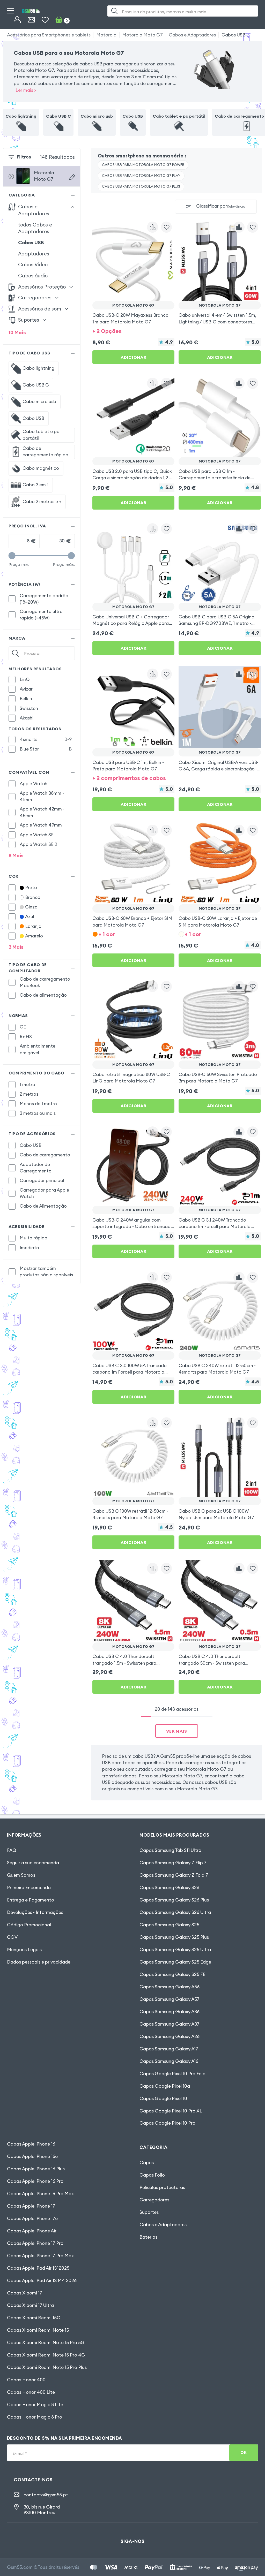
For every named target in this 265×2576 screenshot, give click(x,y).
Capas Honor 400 (26, 2380)
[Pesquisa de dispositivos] (72, 177)
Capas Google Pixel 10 (163, 2098)
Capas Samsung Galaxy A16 (169, 2061)
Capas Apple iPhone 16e (32, 2156)
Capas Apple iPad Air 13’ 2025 (38, 2268)
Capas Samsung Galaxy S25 (169, 1925)
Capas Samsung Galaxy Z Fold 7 (174, 1875)
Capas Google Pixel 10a (165, 2086)
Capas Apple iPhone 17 (31, 2206)
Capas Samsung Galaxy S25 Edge (175, 1962)
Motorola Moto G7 (142, 35)
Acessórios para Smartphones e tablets (49, 35)
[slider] (12, 556)
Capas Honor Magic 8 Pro (35, 2417)
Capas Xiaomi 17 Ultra (30, 2305)
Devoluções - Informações (35, 1912)
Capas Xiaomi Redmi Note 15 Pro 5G (46, 2343)
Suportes (149, 2212)
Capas (147, 2163)
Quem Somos (21, 1875)
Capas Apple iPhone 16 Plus (36, 2169)
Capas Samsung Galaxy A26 (170, 2036)
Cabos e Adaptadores (192, 35)
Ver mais (177, 1731)
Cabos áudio (33, 276)
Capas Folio (152, 2175)
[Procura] (115, 11)
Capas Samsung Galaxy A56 (170, 1987)
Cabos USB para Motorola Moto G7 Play (141, 176)
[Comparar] (153, 227)
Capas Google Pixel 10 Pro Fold (172, 2074)
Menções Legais (24, 1950)
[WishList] (45, 20)
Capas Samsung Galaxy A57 (170, 1999)
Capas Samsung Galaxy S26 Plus (174, 1900)
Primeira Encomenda (29, 1888)
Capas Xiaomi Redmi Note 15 (38, 2330)
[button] (134, 331)
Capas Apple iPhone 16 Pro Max (40, 2194)
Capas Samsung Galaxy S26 (169, 1888)
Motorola (106, 35)
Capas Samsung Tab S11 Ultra (170, 1850)
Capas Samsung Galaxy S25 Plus (174, 1937)
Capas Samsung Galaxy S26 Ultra (175, 1912)
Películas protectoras (162, 2187)
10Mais (17, 332)
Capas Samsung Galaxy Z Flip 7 (173, 1863)
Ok (244, 2453)
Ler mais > (26, 90)
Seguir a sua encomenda (33, 1863)
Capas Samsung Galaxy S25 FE (172, 1974)
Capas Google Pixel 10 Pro (167, 2123)
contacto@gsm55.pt (46, 2495)
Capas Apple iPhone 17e (32, 2218)
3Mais (16, 947)
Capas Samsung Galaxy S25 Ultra (175, 1950)
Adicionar (133, 357)
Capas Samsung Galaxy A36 (170, 2012)
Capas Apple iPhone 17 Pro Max (40, 2256)
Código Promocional (29, 1925)
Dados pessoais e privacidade (39, 1962)
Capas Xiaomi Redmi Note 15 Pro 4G (46, 2355)
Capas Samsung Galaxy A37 (170, 2024)
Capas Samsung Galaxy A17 (169, 2049)
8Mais (16, 855)
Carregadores (154, 2200)
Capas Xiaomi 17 (25, 2293)
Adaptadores (34, 254)
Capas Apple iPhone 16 (31, 2144)
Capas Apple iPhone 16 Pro (35, 2181)
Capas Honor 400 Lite (31, 2392)
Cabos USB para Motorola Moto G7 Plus (141, 187)
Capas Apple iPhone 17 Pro (35, 2243)
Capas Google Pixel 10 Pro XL (171, 2111)
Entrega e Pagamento (31, 1900)
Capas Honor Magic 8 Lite (35, 2405)
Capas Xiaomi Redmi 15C (34, 2318)
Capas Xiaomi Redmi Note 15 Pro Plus (47, 2367)
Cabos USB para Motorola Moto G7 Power (143, 165)
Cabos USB (233, 35)
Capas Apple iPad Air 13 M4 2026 (42, 2280)
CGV (12, 1937)
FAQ (12, 1850)
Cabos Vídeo (33, 264)
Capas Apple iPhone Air (32, 2231)
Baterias (148, 2237)
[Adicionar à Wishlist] (167, 227)
